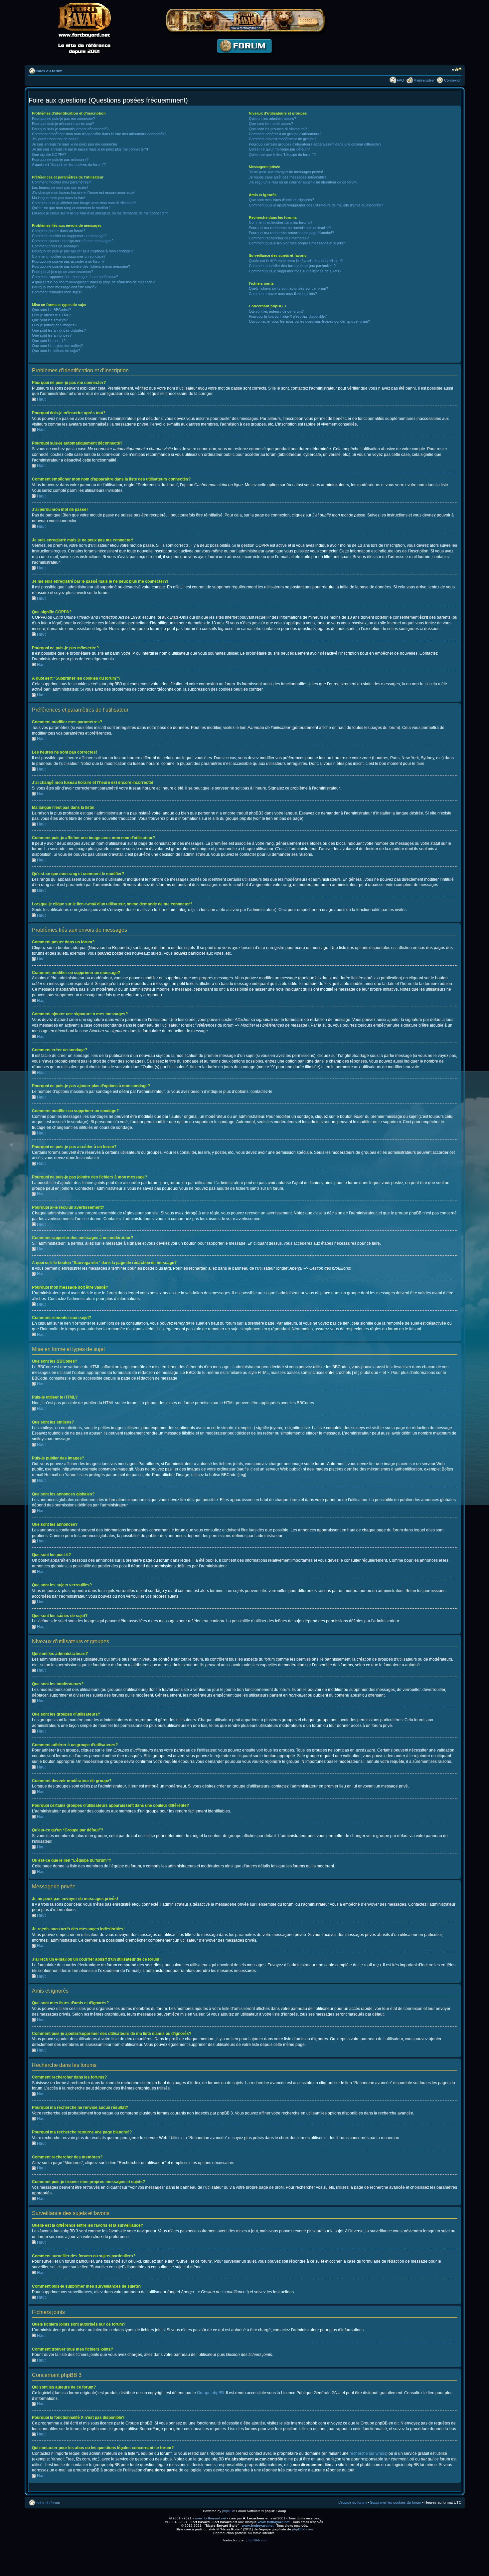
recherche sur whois (368, 2453)
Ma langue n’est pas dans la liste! (59, 198)
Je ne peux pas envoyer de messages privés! (286, 172)
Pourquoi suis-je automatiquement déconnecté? (70, 129)
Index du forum (49, 71)
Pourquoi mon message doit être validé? (64, 287)
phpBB (228, 2511)
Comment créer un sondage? (56, 246)
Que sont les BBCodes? (51, 310)
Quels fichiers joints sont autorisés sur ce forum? (288, 288)
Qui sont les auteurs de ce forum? (276, 311)
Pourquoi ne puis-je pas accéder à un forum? (68, 261)
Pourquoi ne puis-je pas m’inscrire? (60, 160)
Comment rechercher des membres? (279, 238)
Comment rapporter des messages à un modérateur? (75, 277)
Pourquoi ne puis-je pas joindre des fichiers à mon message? (81, 266)
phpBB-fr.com (302, 2529)
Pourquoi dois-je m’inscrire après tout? (63, 124)
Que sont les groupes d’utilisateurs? (278, 129)
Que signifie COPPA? (49, 155)
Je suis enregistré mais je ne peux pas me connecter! (75, 144)
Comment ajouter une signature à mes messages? (73, 241)
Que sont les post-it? (49, 341)
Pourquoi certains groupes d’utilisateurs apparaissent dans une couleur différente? (315, 144)
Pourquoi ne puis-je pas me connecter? (64, 119)
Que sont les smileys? (50, 320)
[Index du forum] (244, 58)
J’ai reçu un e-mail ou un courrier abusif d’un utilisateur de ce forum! (303, 182)
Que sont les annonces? (52, 335)
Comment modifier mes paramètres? (61, 182)
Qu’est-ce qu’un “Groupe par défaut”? (279, 149)
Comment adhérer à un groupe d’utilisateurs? (285, 134)
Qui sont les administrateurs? (272, 119)
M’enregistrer (424, 80)
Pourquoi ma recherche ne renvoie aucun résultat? (290, 228)
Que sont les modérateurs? (271, 124)
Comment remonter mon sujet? (57, 292)
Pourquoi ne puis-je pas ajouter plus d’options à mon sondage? (82, 251)
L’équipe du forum (352, 2502)
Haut (41, 399)
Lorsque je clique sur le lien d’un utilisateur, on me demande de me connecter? (100, 213)
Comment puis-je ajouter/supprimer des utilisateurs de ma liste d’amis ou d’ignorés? (316, 205)
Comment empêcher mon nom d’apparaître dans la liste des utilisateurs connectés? (99, 134)
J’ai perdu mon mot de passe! (56, 139)
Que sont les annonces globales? (59, 330)
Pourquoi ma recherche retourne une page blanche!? (291, 233)
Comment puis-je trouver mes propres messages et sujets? (297, 243)
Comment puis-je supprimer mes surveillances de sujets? (295, 271)
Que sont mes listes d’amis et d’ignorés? (281, 200)
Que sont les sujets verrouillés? (57, 346)
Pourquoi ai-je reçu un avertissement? (63, 272)
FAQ (401, 80)
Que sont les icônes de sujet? (56, 351)
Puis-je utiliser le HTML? (51, 315)
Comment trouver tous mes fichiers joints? (283, 294)
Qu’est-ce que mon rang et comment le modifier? (71, 208)
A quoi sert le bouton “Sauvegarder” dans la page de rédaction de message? (93, 282)
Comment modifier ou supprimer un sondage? (69, 256)
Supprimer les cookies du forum (396, 2502)
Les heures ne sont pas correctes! (60, 187)
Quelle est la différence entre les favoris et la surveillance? (296, 261)
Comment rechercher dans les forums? (281, 222)
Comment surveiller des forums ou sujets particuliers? (292, 266)
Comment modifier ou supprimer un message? (69, 236)
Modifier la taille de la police (457, 70)
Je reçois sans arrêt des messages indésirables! (288, 177)
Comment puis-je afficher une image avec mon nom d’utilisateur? (84, 203)
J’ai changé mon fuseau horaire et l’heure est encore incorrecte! (83, 192)
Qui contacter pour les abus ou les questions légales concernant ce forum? (309, 321)
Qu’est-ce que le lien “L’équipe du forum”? (282, 155)
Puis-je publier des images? (54, 325)
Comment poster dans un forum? (59, 231)
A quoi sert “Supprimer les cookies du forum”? (69, 164)
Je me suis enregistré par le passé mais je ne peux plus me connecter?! (90, 149)
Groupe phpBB (210, 2393)
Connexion (453, 80)
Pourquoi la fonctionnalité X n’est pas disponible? (288, 316)
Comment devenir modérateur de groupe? (283, 139)
